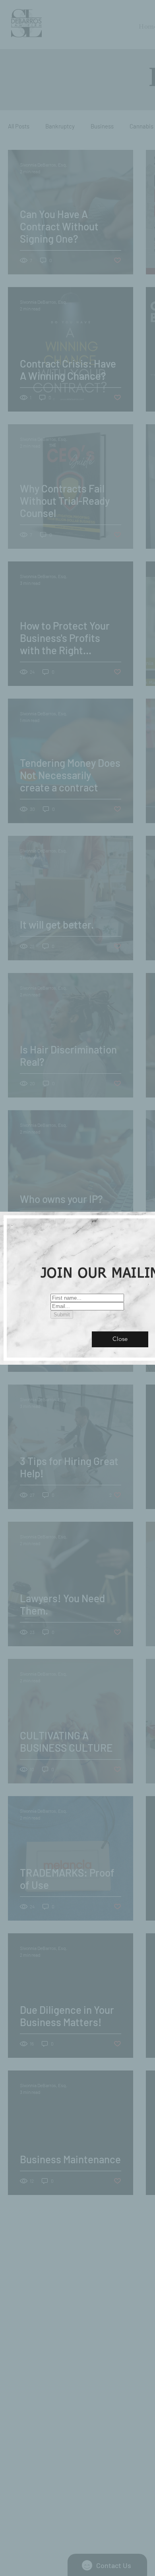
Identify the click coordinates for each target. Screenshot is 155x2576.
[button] (120, 1339)
